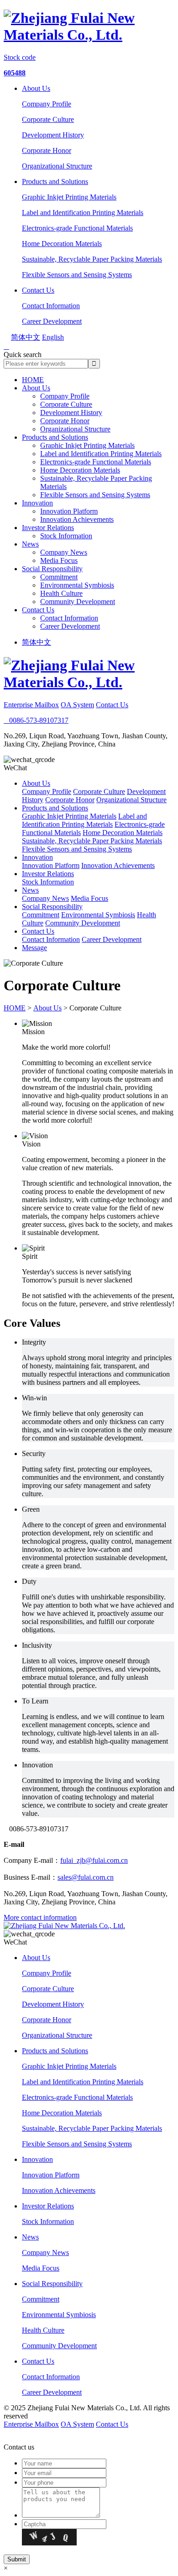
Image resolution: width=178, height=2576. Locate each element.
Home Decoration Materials (62, 244)
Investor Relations (48, 528)
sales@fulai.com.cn (86, 1877)
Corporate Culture (48, 119)
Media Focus (59, 560)
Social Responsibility (52, 569)
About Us (36, 88)
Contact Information (51, 306)
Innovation (37, 503)
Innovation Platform (69, 511)
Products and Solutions (55, 181)
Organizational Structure (57, 166)
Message (34, 948)
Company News (64, 552)
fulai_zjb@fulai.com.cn (94, 1860)
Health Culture (61, 593)
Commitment (59, 577)
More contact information (40, 1917)
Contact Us (38, 290)
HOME (33, 380)
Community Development (78, 602)
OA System (77, 705)
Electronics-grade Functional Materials (77, 228)
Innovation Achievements (77, 519)
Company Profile (47, 104)
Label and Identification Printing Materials (83, 213)
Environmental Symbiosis (77, 585)
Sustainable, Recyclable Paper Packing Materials (92, 259)
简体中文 (37, 642)
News (30, 544)
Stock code (20, 57)
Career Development (52, 321)
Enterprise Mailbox (31, 705)
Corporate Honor (47, 150)
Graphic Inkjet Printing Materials (69, 197)
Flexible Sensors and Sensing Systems (77, 275)
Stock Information (66, 536)
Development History (53, 135)
